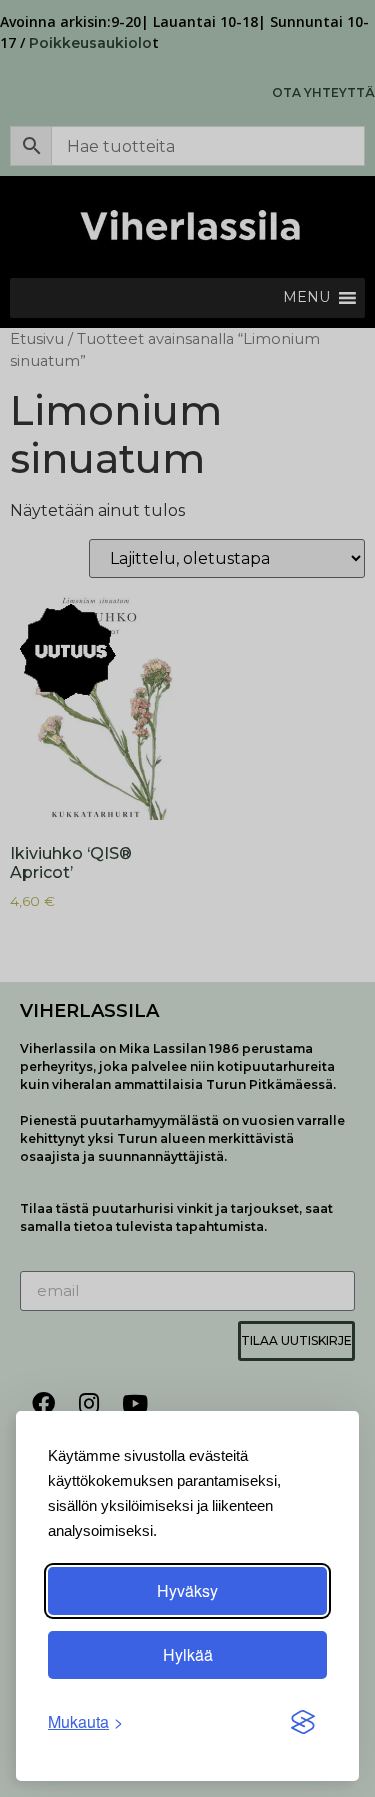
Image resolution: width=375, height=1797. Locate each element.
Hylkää (188, 1654)
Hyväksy (187, 1590)
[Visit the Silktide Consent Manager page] (303, 1722)
